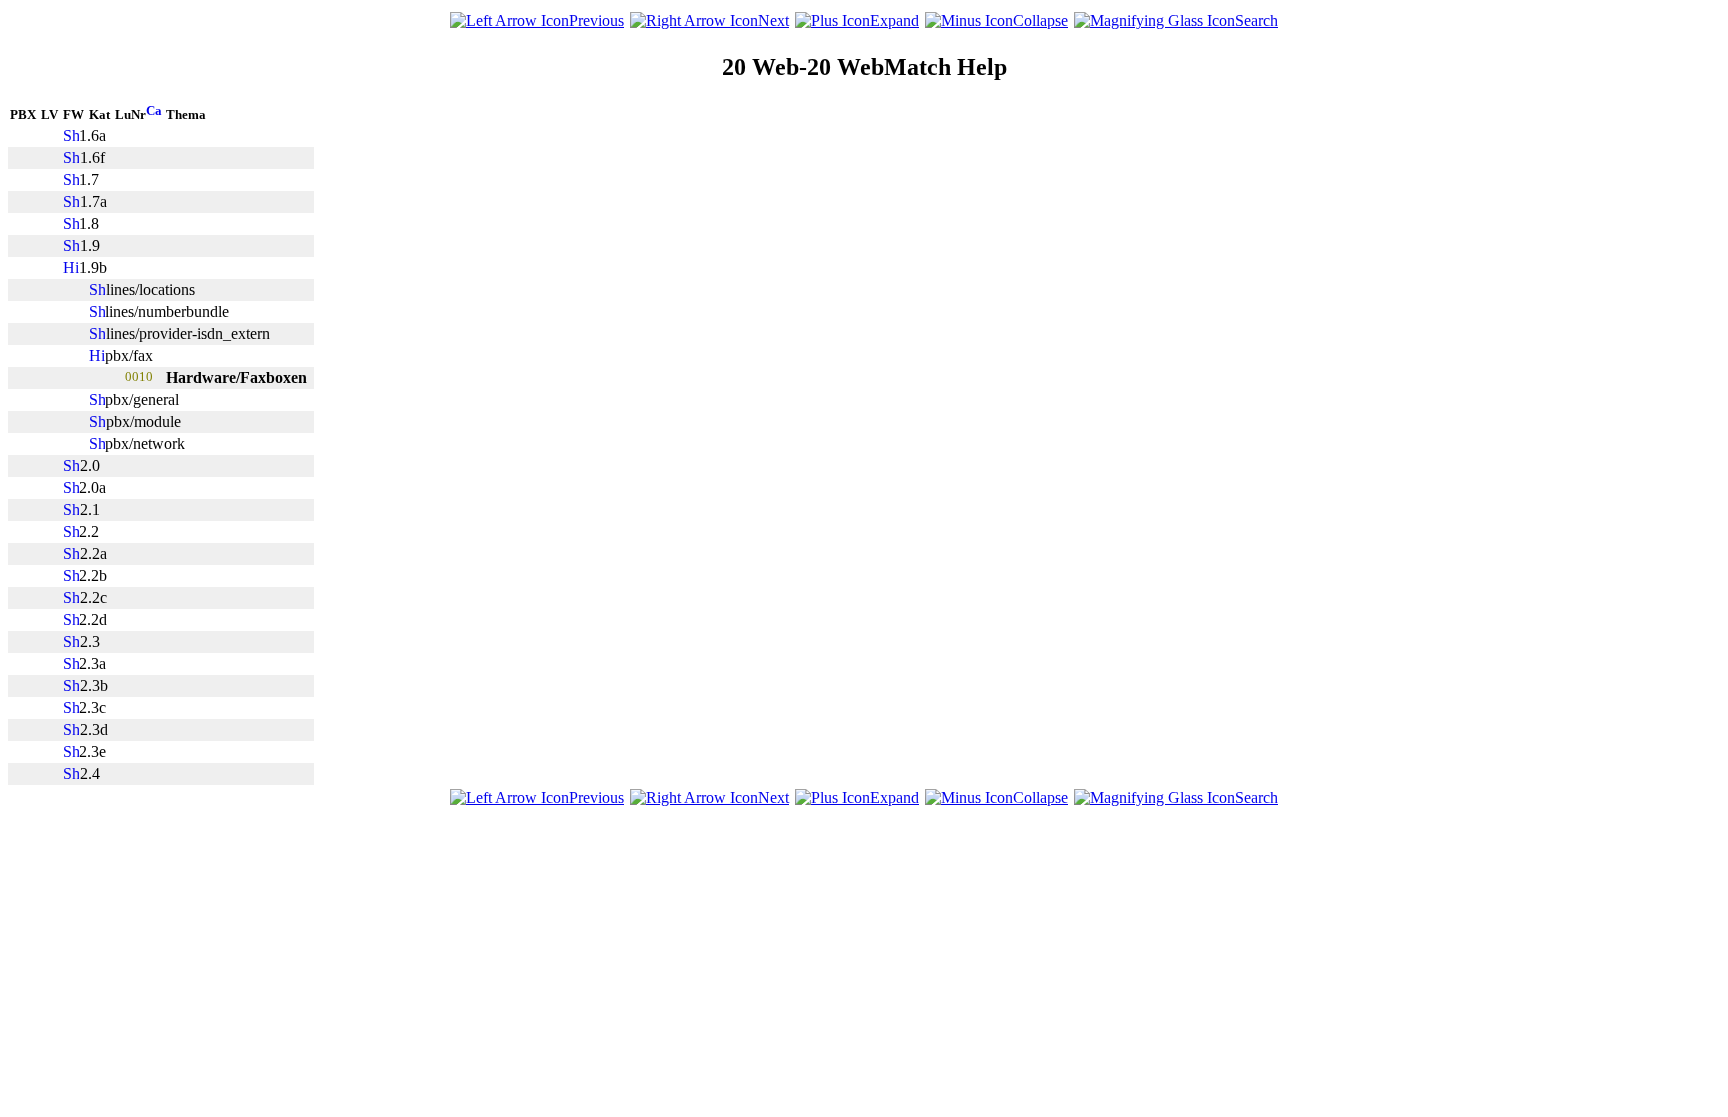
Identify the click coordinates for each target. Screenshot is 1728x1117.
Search (1256, 20)
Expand (894, 20)
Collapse (1040, 20)
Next (773, 20)
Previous (596, 20)
